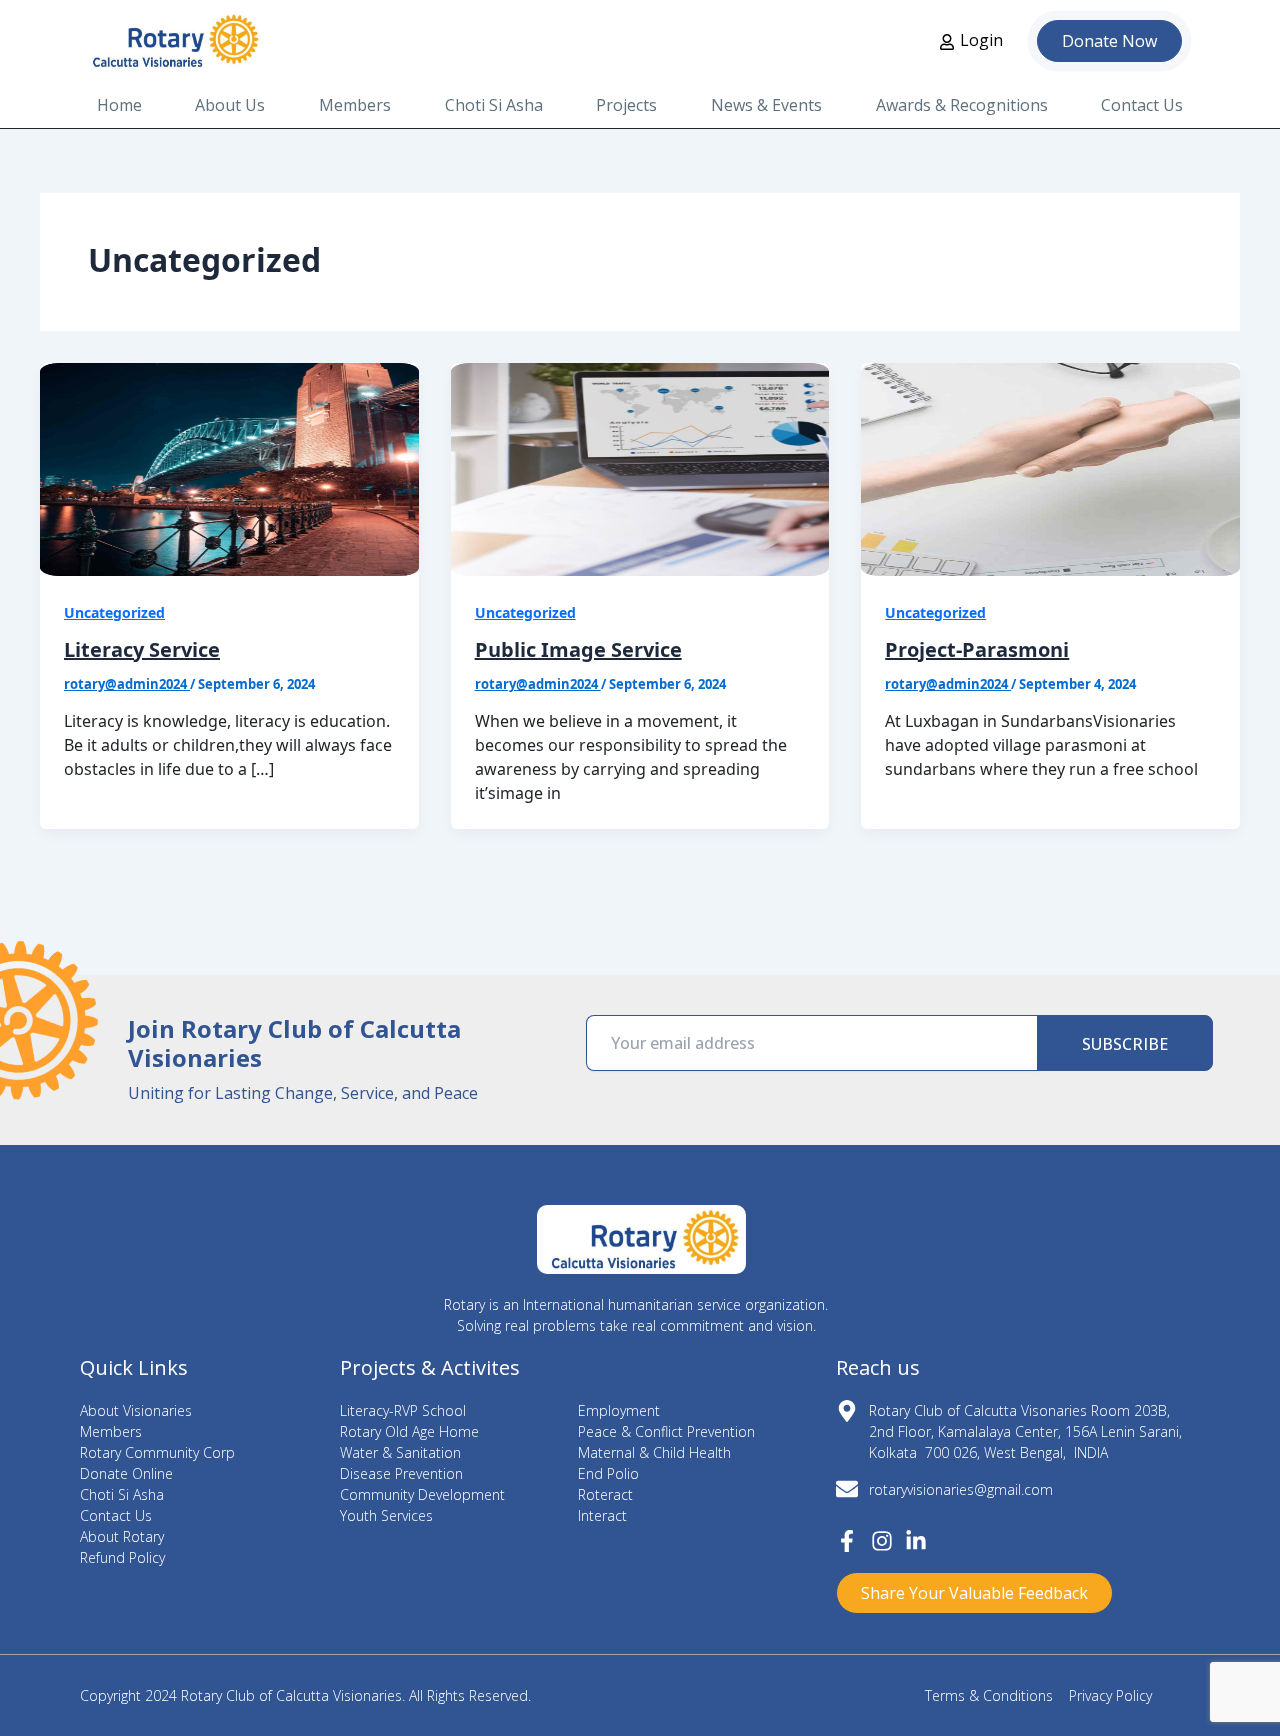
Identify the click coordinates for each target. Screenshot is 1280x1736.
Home (119, 105)
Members (355, 105)
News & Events (766, 105)
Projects (626, 105)
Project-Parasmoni (977, 649)
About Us (230, 105)
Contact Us (1142, 105)
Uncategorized (114, 612)
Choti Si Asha (494, 105)
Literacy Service (142, 649)
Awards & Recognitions (962, 105)
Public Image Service (578, 649)
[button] (974, 1593)
